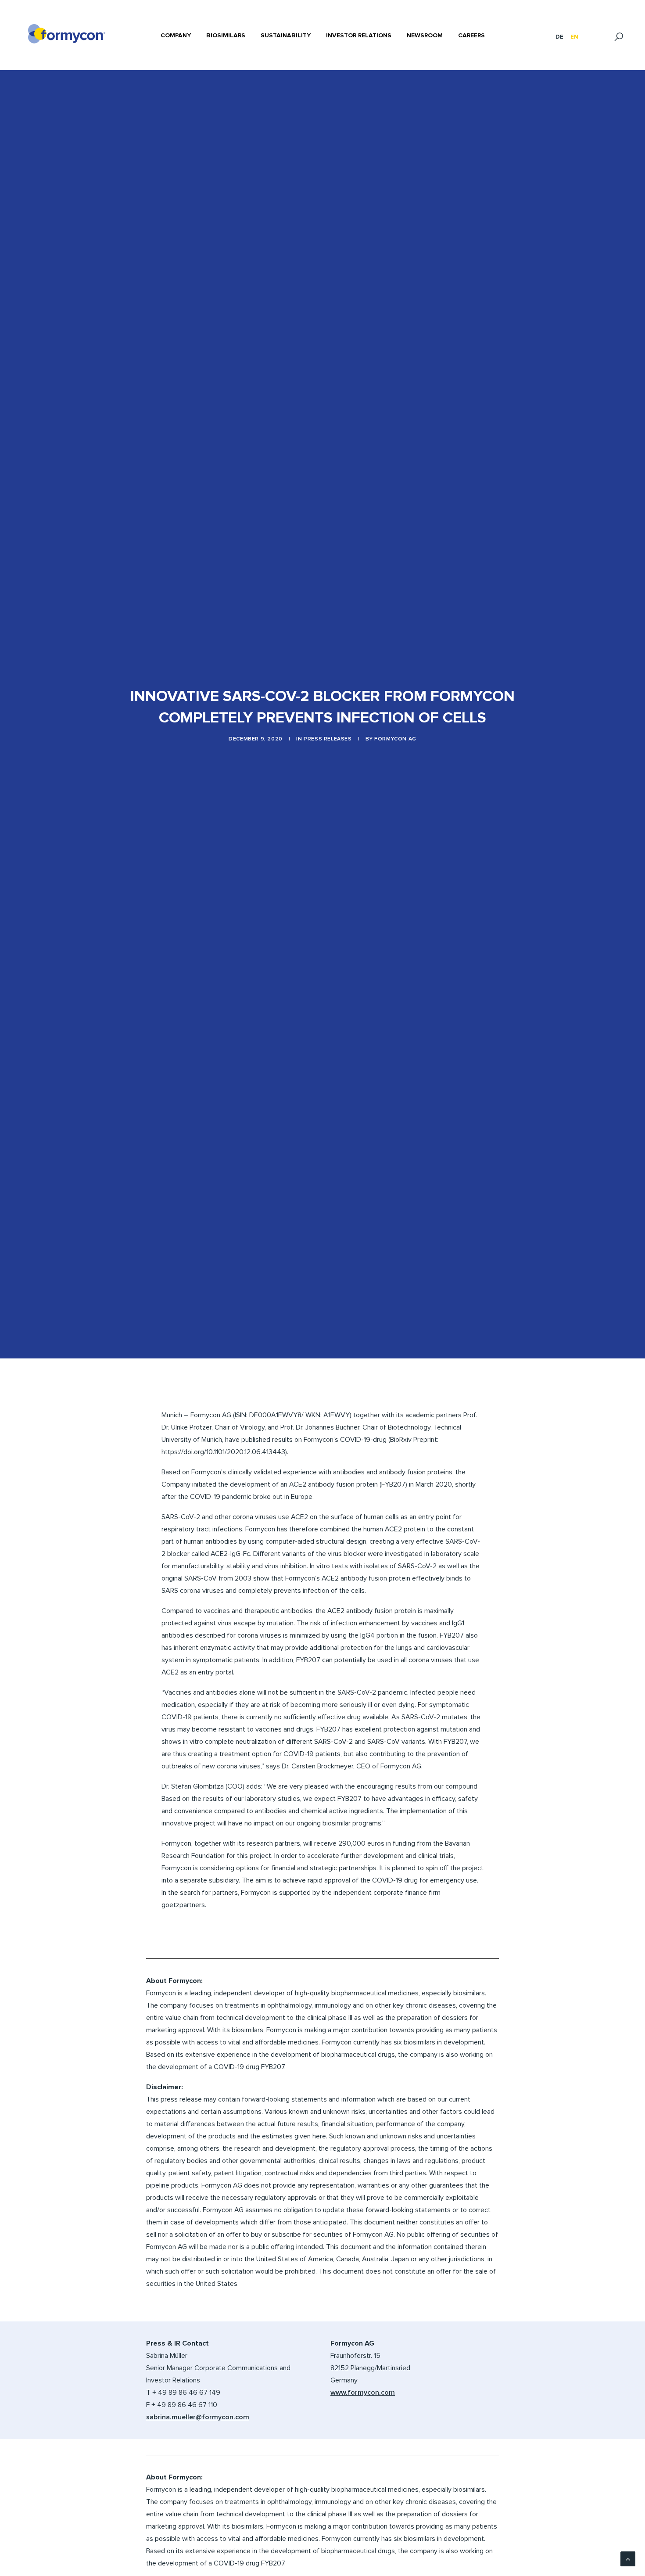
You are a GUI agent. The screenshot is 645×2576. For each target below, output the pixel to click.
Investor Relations (359, 36)
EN (574, 37)
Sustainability (286, 36)
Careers (471, 36)
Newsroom (425, 36)
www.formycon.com (363, 2393)
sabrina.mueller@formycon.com (198, 2417)
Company (176, 36)
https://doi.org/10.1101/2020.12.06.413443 (223, 1452)
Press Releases (328, 739)
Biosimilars (226, 36)
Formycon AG (395, 739)
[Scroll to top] (628, 2558)
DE (559, 37)
